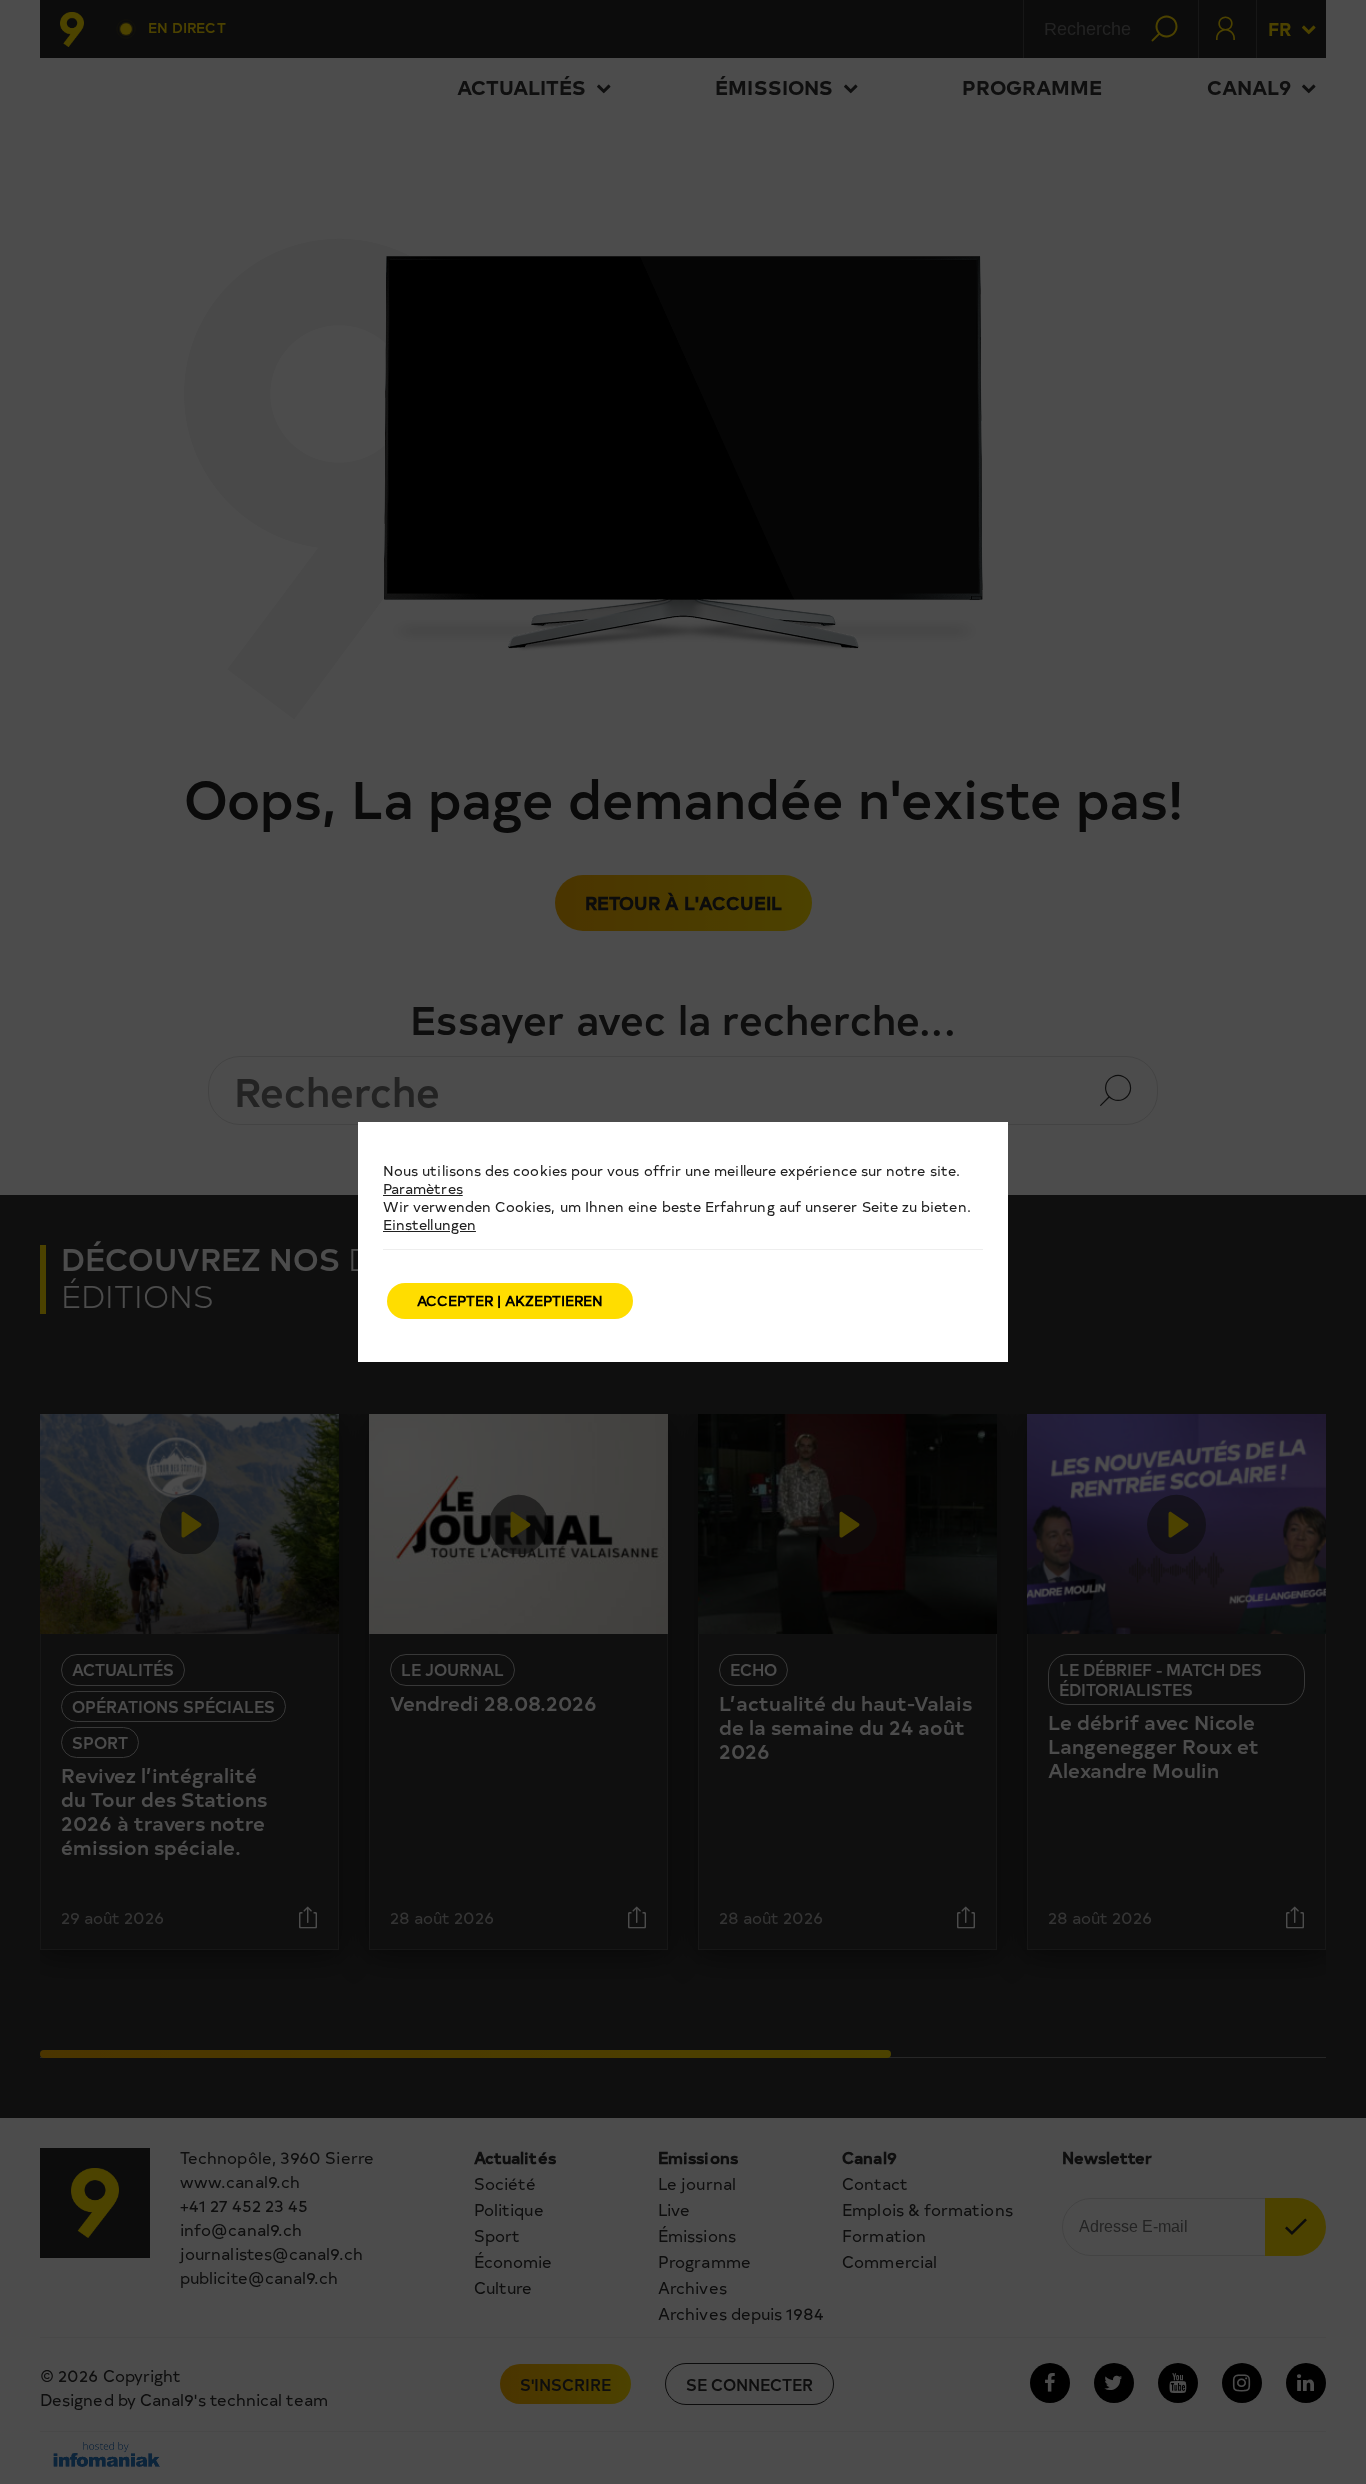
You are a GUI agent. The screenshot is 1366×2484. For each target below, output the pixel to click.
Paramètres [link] (423, 1188)
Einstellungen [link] (429, 1224)
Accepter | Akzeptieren (510, 1300)
